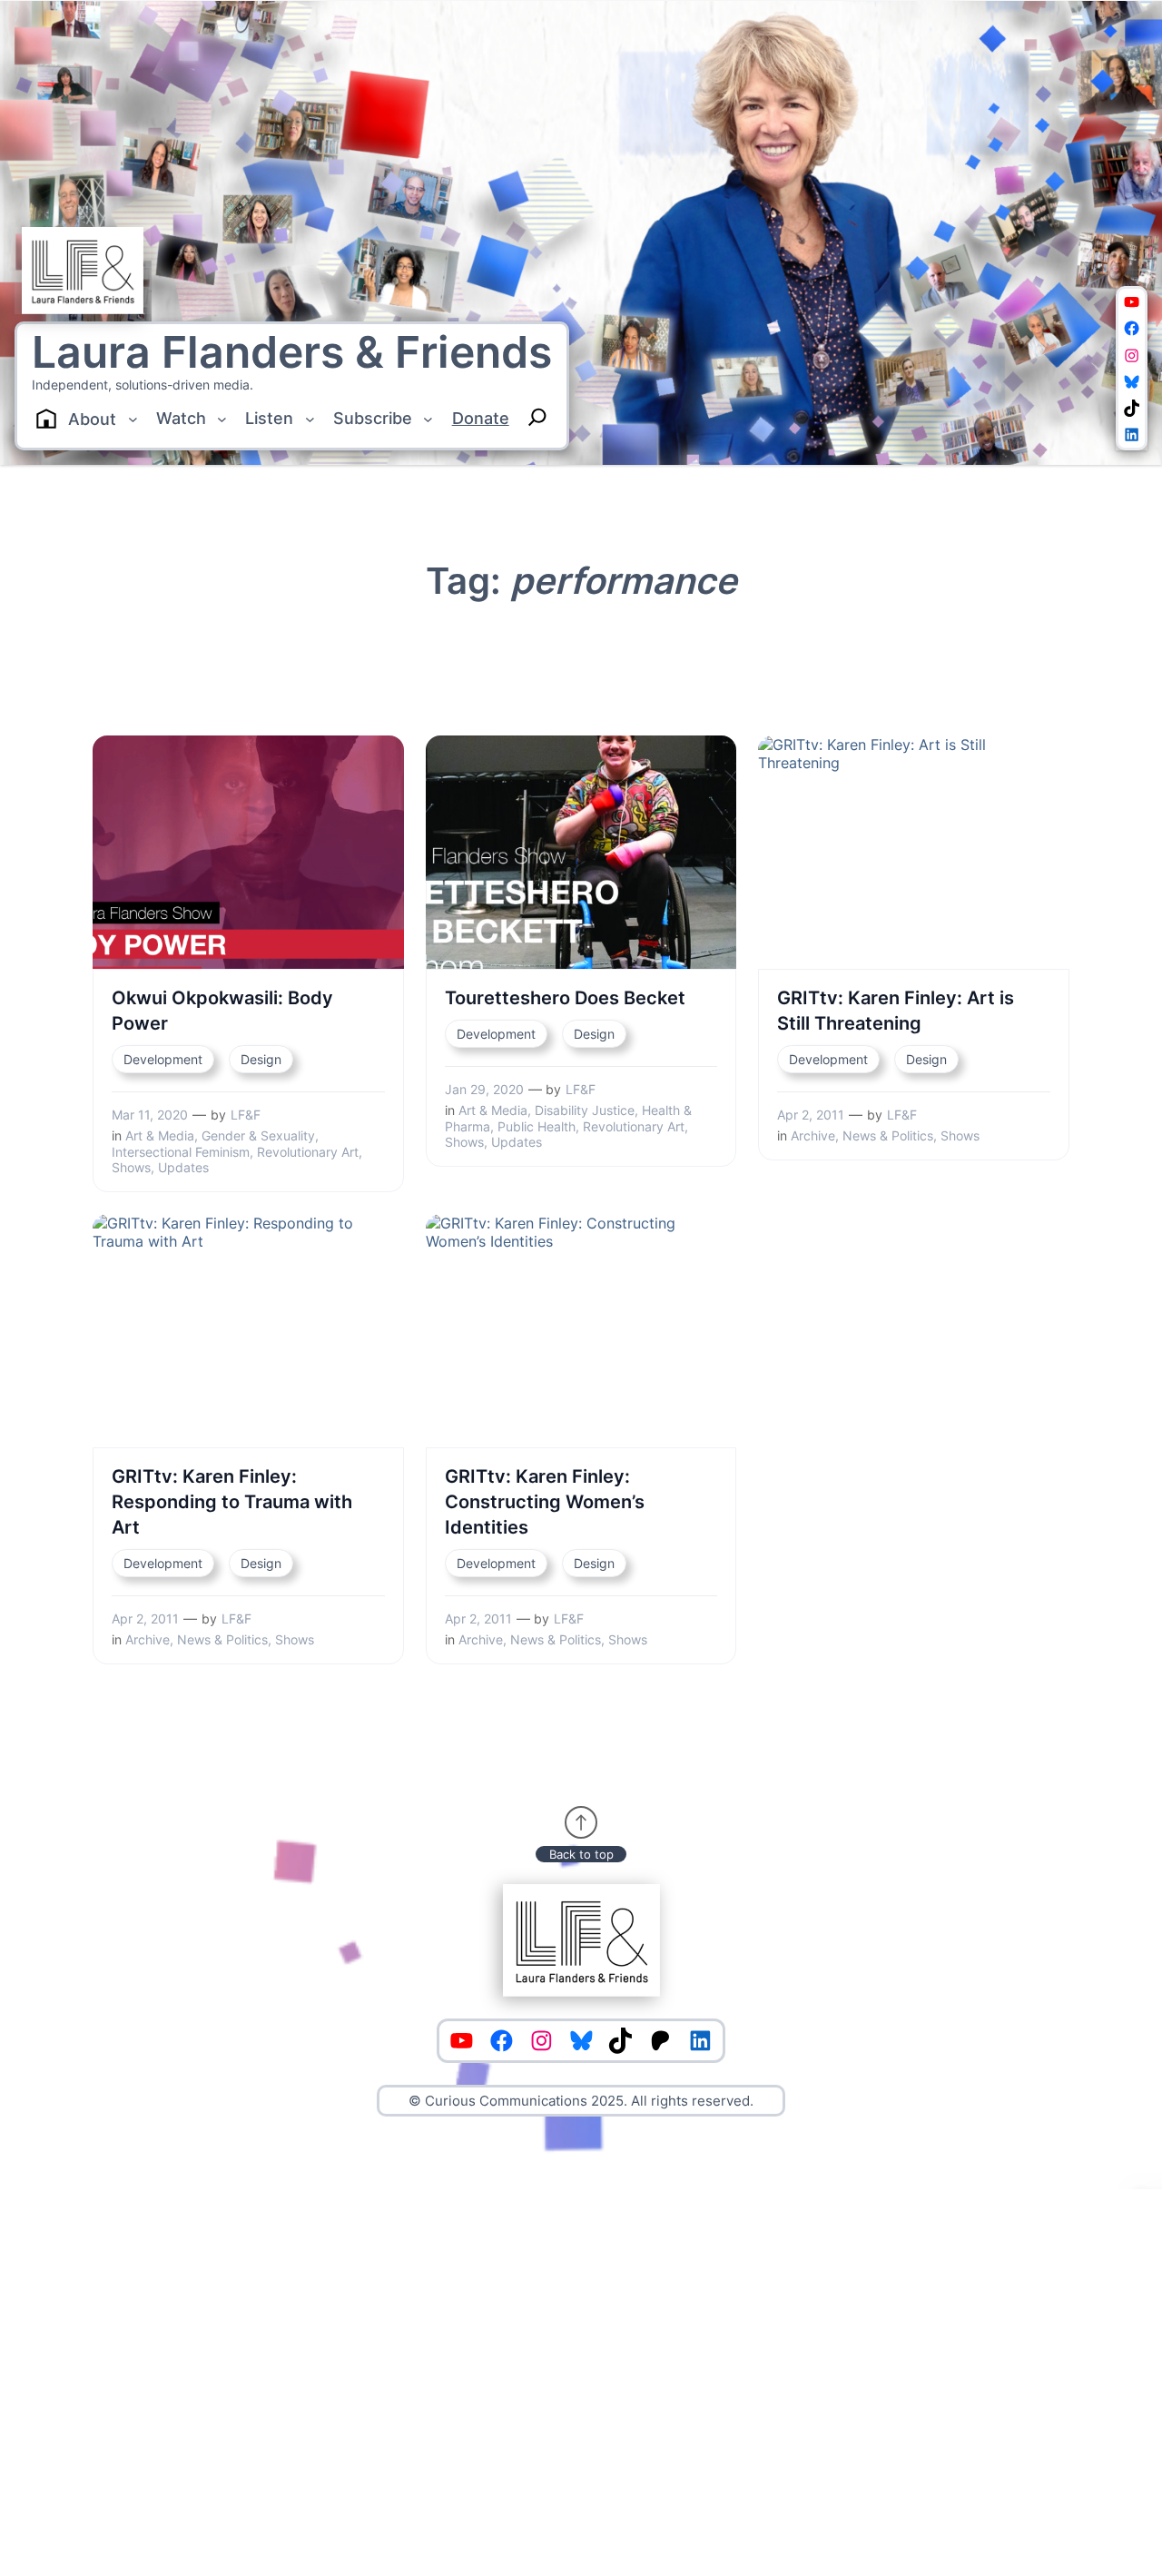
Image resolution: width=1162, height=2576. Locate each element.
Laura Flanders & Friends (292, 352)
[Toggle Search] (537, 417)
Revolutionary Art (308, 1152)
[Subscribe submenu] (428, 419)
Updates (183, 1167)
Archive (813, 1135)
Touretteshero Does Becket (565, 998)
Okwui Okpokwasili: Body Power (222, 1011)
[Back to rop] (581, 1822)
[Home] (46, 419)
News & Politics (888, 1135)
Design (261, 1059)
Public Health (537, 1126)
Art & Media (160, 1135)
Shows (131, 1167)
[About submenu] (133, 419)
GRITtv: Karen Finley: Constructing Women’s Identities (545, 1502)
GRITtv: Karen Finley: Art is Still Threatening (896, 1011)
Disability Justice (585, 1110)
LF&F (246, 1115)
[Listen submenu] (310, 419)
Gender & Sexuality (258, 1135)
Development (163, 1059)
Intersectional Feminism (181, 1152)
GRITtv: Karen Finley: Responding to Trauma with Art (232, 1502)
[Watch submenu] (222, 419)
